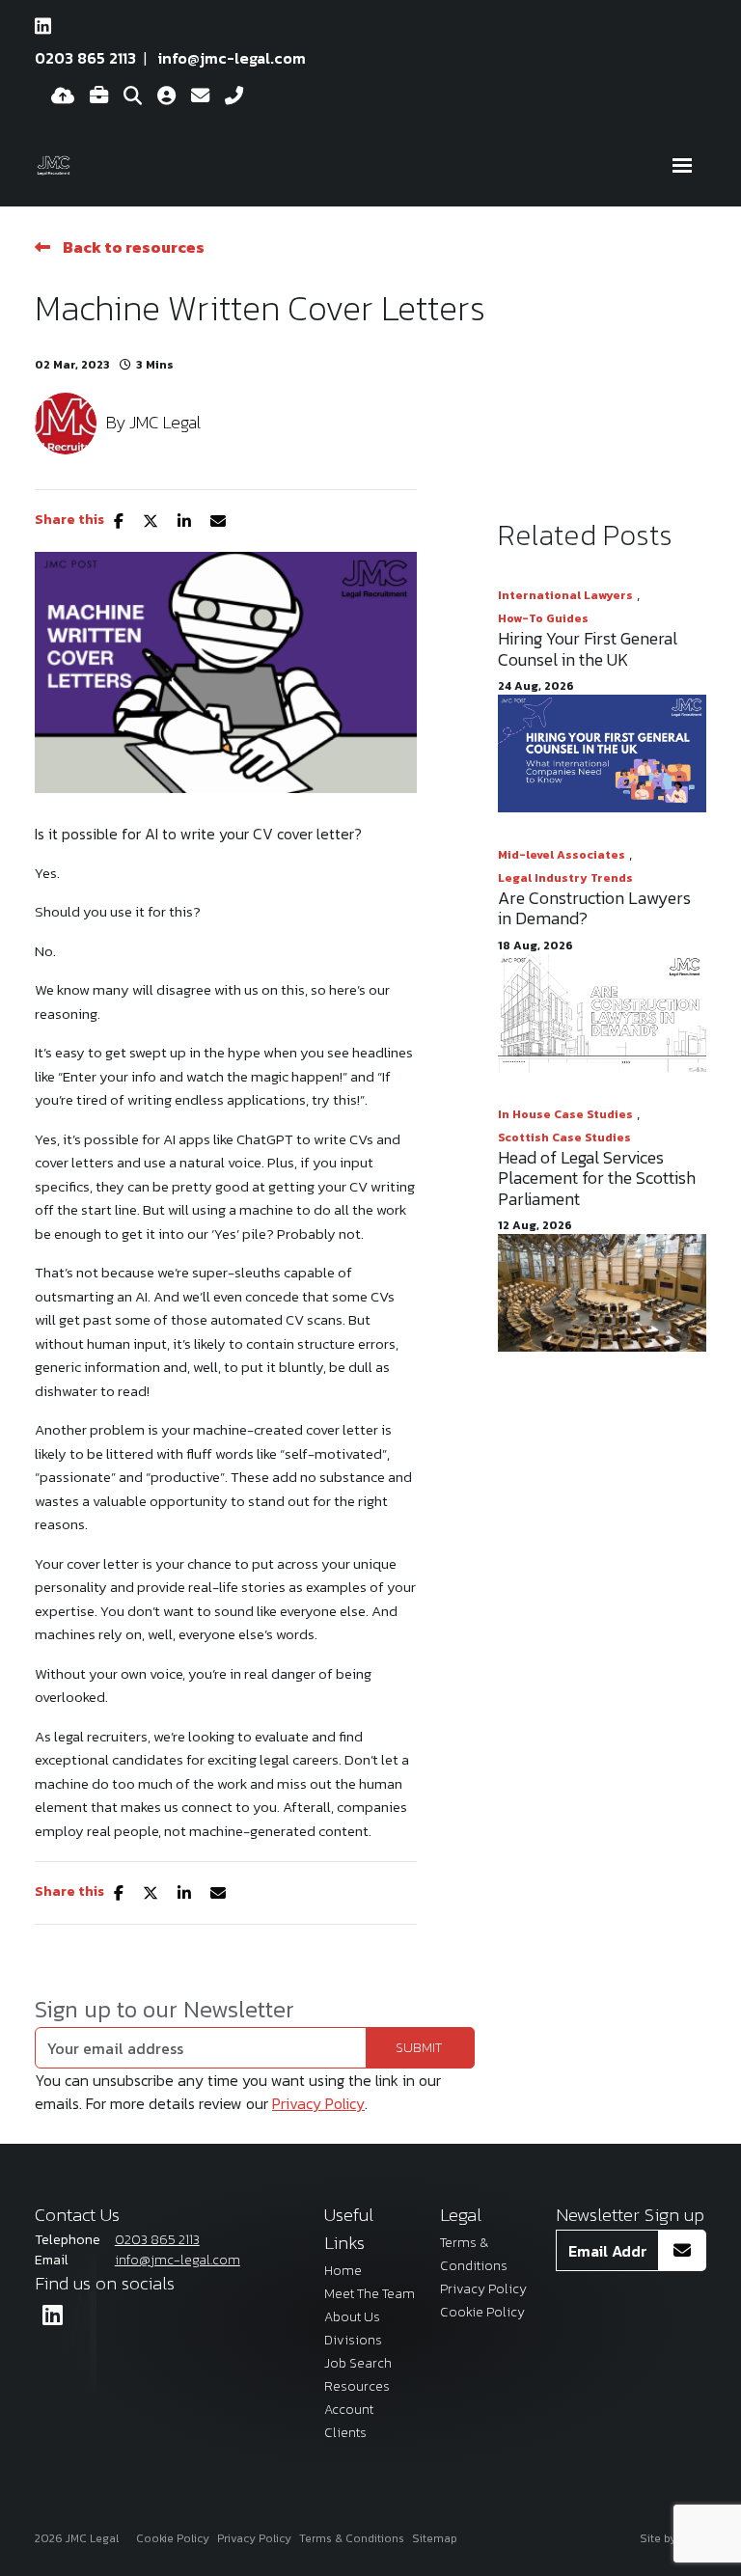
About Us (352, 2317)
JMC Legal (165, 422)
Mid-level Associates (562, 855)
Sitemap (435, 2538)
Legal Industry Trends (565, 878)
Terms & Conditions (352, 2538)
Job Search (358, 2363)
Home (343, 2271)
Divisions (353, 2340)
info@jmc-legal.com (232, 58)
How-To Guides (543, 618)
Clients (345, 2433)
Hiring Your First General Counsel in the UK (588, 649)
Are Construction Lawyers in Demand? (594, 908)
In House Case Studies (565, 1114)
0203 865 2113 (85, 58)
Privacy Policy (318, 2103)
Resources (357, 2386)
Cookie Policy (482, 2312)
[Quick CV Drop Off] (63, 96)
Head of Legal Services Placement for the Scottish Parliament (597, 1178)
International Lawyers (565, 595)
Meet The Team (370, 2294)
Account (349, 2410)
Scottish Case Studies (564, 1137)
